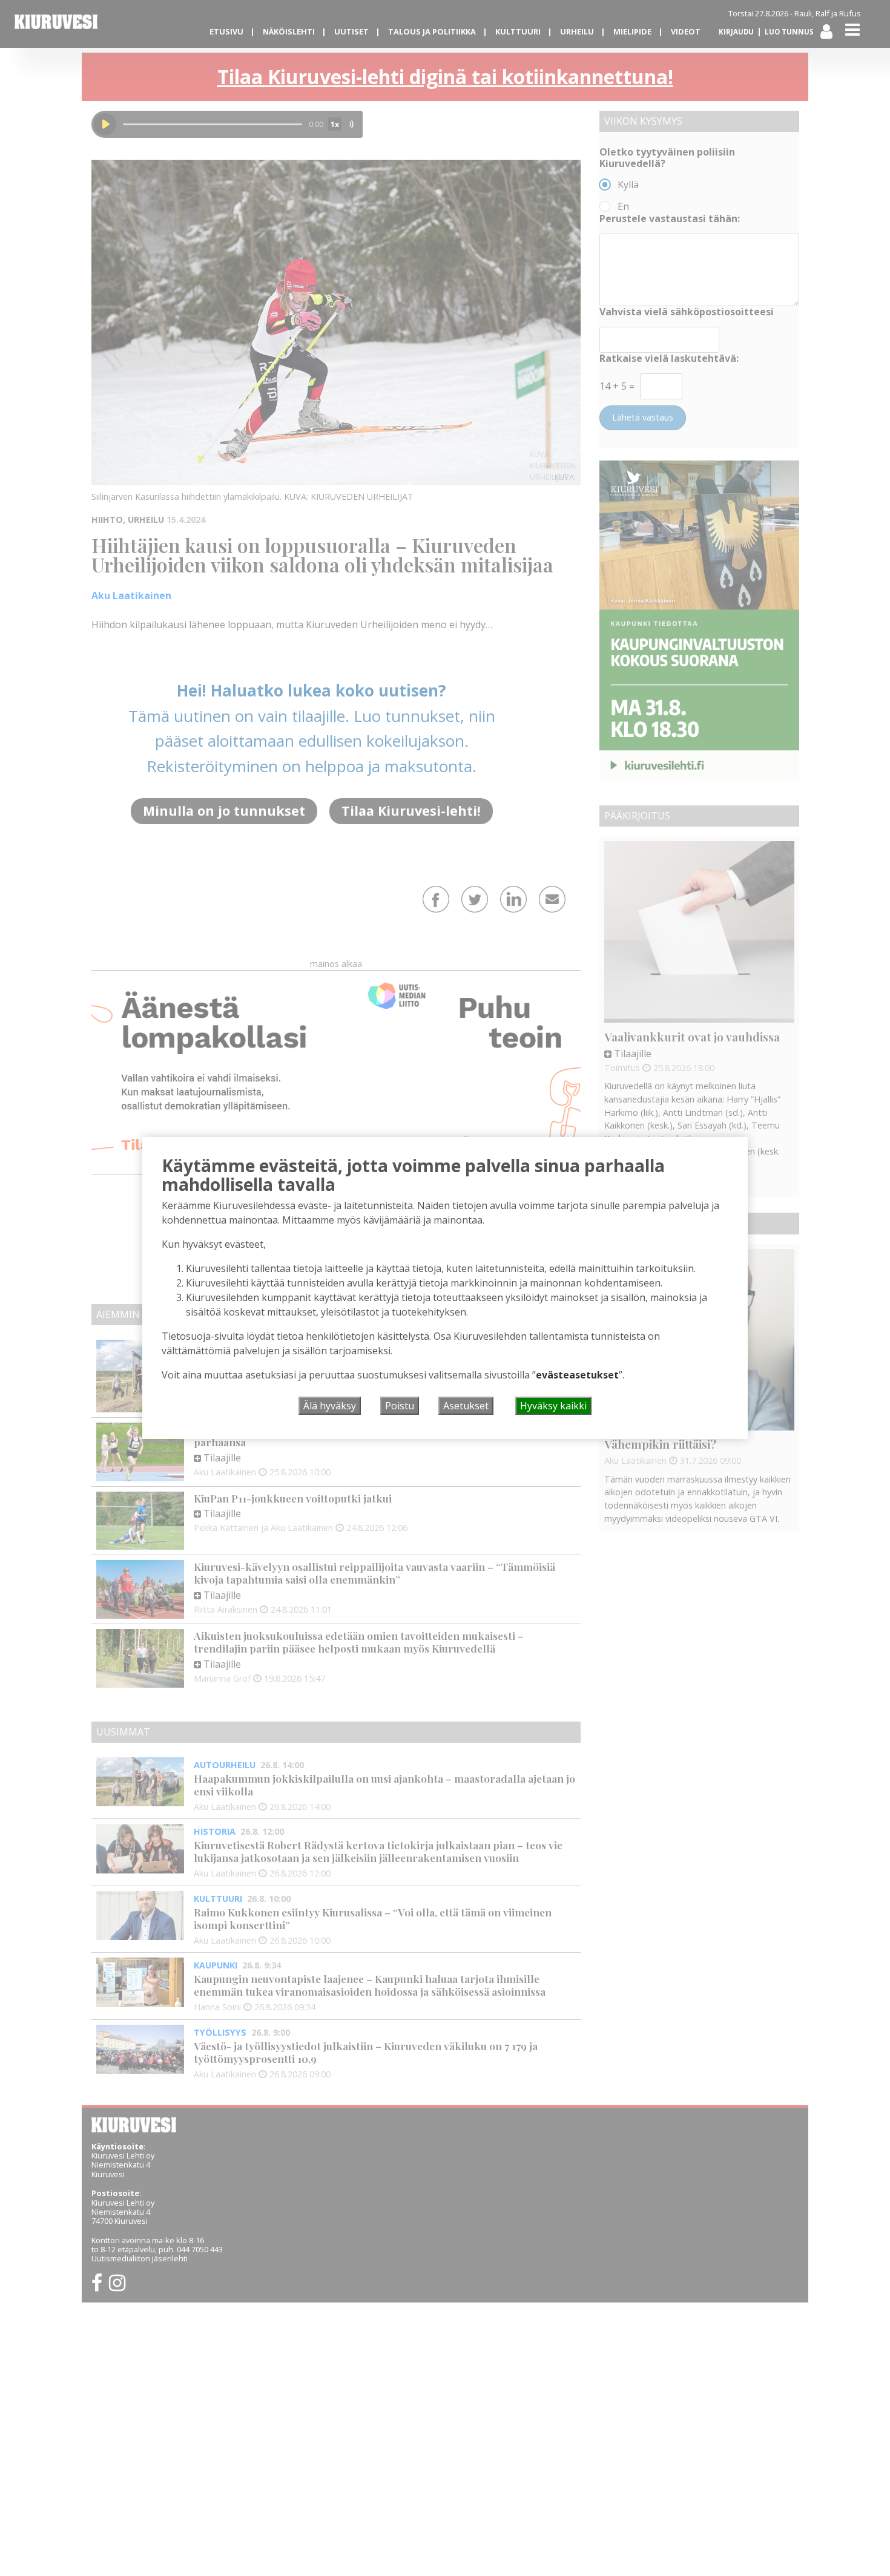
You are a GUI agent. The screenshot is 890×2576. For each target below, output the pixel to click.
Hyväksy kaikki (553, 1406)
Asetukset (466, 1406)
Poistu (400, 1406)
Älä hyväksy (330, 1406)
